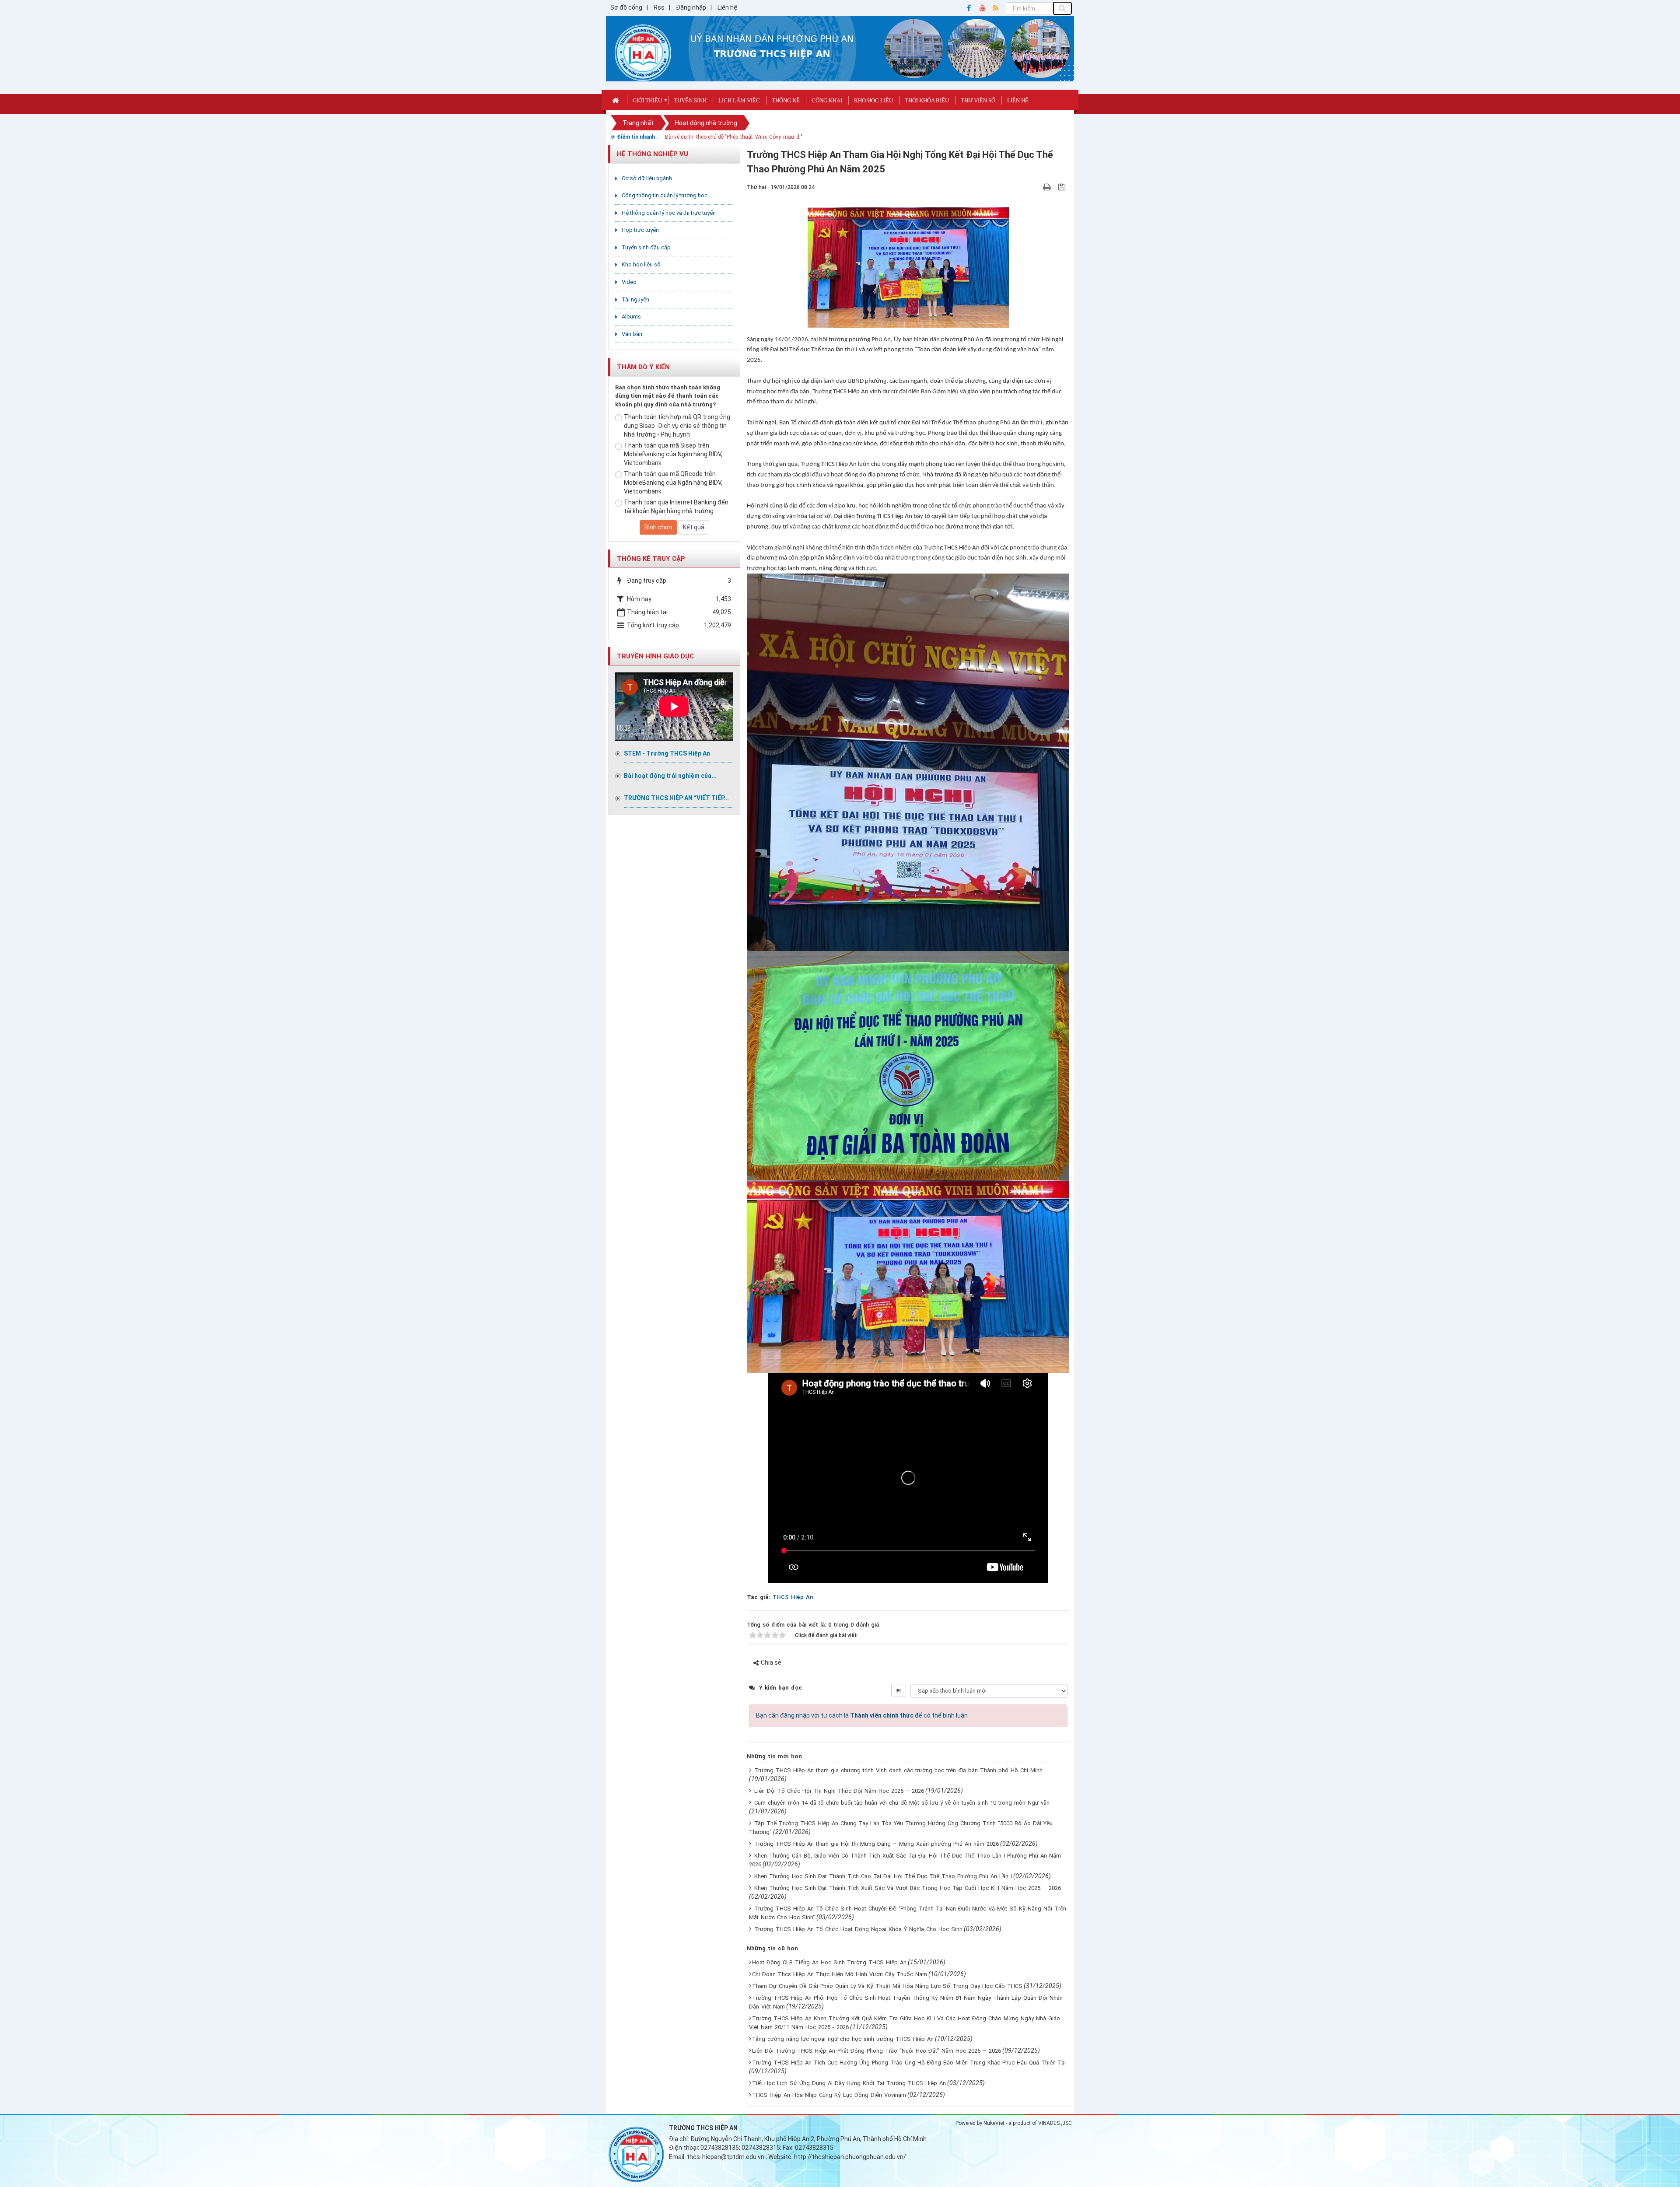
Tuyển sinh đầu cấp (646, 247)
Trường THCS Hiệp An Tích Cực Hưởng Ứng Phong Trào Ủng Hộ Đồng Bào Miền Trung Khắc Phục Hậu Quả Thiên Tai (909, 2063)
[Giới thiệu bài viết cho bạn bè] (1037, 187)
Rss (659, 7)
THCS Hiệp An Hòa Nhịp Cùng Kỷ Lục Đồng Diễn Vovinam (829, 2095)
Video (629, 282)
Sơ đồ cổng (626, 7)
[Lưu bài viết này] (1063, 187)
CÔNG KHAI (827, 100)
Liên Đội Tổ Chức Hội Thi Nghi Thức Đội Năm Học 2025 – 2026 (839, 1791)
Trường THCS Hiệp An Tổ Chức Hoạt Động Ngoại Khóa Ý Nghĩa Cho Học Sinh (858, 1929)
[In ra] (1048, 187)
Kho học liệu (873, 100)
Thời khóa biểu (927, 100)
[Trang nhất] (617, 100)
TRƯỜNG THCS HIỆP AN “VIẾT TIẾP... (676, 798)
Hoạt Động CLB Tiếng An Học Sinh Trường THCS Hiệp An (829, 1962)
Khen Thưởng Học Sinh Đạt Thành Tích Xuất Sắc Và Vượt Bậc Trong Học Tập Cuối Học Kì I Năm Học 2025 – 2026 (908, 1888)
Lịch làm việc (739, 100)
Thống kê (786, 100)
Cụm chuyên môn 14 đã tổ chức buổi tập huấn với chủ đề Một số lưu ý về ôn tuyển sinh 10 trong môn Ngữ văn (902, 1803)
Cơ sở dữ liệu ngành (647, 178)
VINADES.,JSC (1055, 2123)
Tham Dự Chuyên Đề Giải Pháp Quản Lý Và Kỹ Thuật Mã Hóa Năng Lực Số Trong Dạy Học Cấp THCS (887, 1986)
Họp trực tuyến (640, 230)
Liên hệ (728, 7)
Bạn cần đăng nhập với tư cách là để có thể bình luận (862, 1715)
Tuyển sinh (690, 100)
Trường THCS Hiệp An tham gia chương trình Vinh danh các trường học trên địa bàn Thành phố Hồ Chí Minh (898, 1770)
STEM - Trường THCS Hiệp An (667, 753)
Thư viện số (978, 100)
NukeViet (994, 2123)
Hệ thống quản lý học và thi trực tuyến (669, 213)
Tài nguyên (635, 299)
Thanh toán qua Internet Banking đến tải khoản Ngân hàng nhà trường (676, 507)
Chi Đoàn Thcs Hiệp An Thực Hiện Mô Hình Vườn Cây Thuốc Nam (840, 1974)
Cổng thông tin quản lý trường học (665, 195)
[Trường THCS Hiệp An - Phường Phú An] (643, 52)
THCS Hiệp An (793, 1597)
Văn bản (632, 334)
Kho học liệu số (641, 264)
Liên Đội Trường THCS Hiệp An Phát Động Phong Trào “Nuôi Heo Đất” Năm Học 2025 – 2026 (877, 2051)
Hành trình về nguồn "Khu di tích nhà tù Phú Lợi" (722, 137)
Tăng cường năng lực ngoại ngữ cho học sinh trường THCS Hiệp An (843, 2039)
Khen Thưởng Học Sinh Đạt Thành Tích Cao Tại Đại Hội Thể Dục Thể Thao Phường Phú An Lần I (883, 1876)
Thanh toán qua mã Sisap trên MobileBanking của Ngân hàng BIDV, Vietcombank (673, 454)
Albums (631, 317)
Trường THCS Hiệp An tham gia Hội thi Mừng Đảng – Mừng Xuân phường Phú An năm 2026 (877, 1844)
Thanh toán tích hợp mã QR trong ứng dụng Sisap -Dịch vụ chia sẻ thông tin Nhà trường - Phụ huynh (677, 426)
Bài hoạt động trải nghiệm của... (670, 776)
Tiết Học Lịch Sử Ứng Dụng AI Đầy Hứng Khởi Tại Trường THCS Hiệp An (849, 2083)
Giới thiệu (647, 100)
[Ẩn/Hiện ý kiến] (899, 1690)
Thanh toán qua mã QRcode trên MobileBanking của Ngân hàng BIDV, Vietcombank (673, 483)
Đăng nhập (691, 7)
